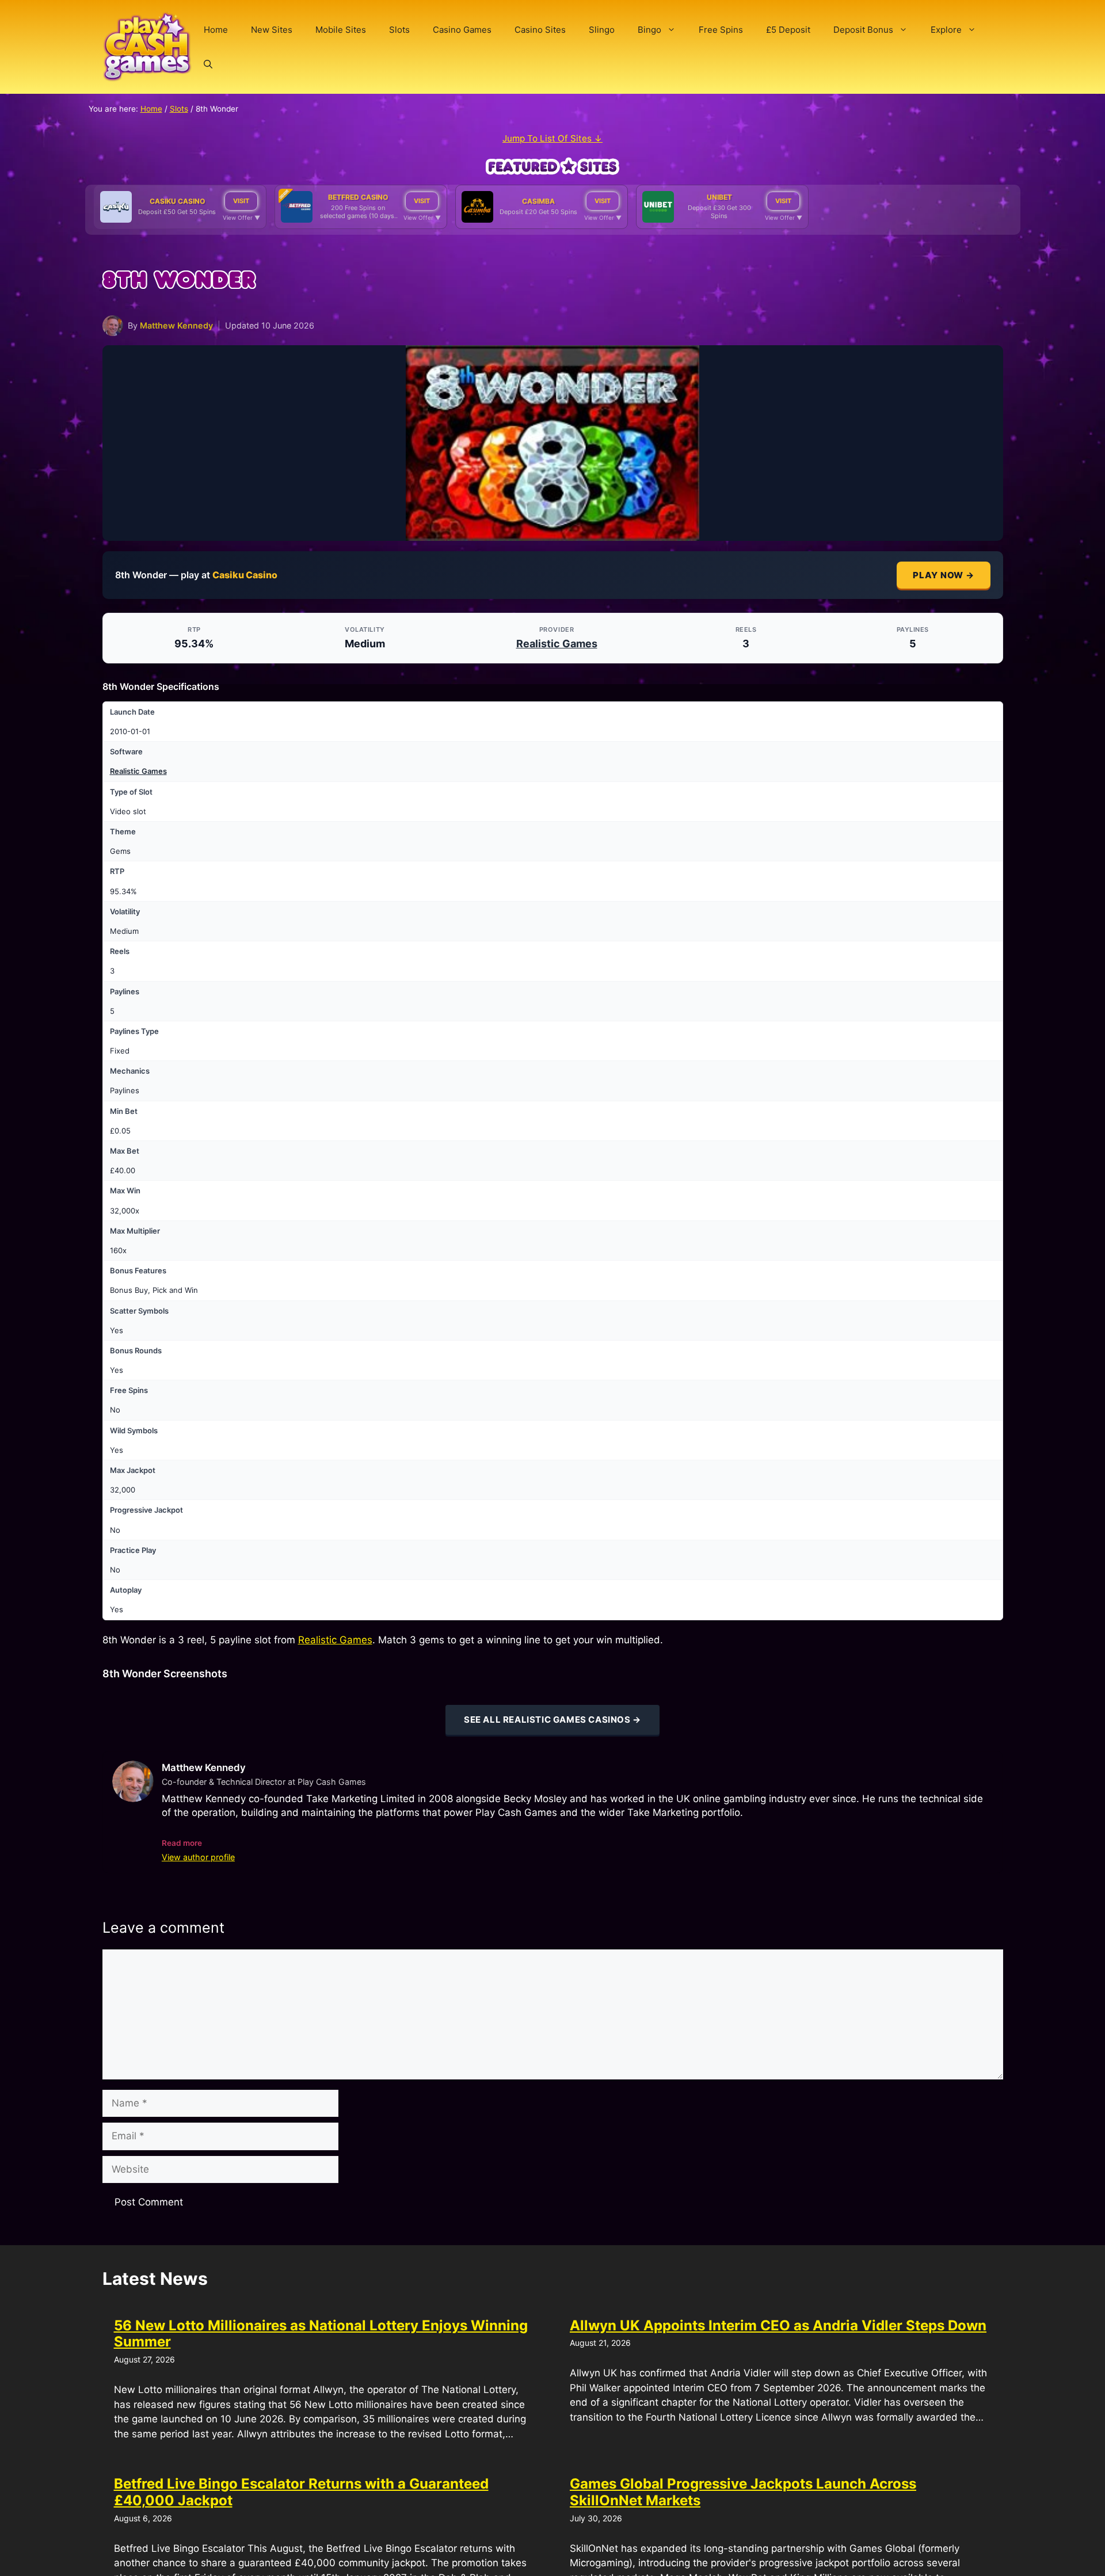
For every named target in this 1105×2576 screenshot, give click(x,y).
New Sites (272, 30)
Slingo (602, 30)
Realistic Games (557, 644)
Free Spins (721, 30)
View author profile (198, 1857)
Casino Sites (540, 30)
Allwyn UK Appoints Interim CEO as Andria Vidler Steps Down (778, 2325)
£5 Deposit (788, 30)
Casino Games (462, 30)
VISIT (241, 201)
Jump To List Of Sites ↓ (552, 138)
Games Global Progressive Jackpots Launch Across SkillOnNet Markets (743, 2492)
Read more (182, 1843)
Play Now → (944, 575)
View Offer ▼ (241, 217)
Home (216, 30)
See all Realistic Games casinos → (552, 1720)
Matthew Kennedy (176, 325)
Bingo (649, 30)
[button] (208, 64)
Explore (946, 30)
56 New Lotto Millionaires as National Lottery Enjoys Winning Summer (321, 2334)
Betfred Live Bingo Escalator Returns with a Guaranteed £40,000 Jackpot (301, 2492)
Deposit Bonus (863, 30)
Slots (399, 30)
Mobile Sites (341, 30)
